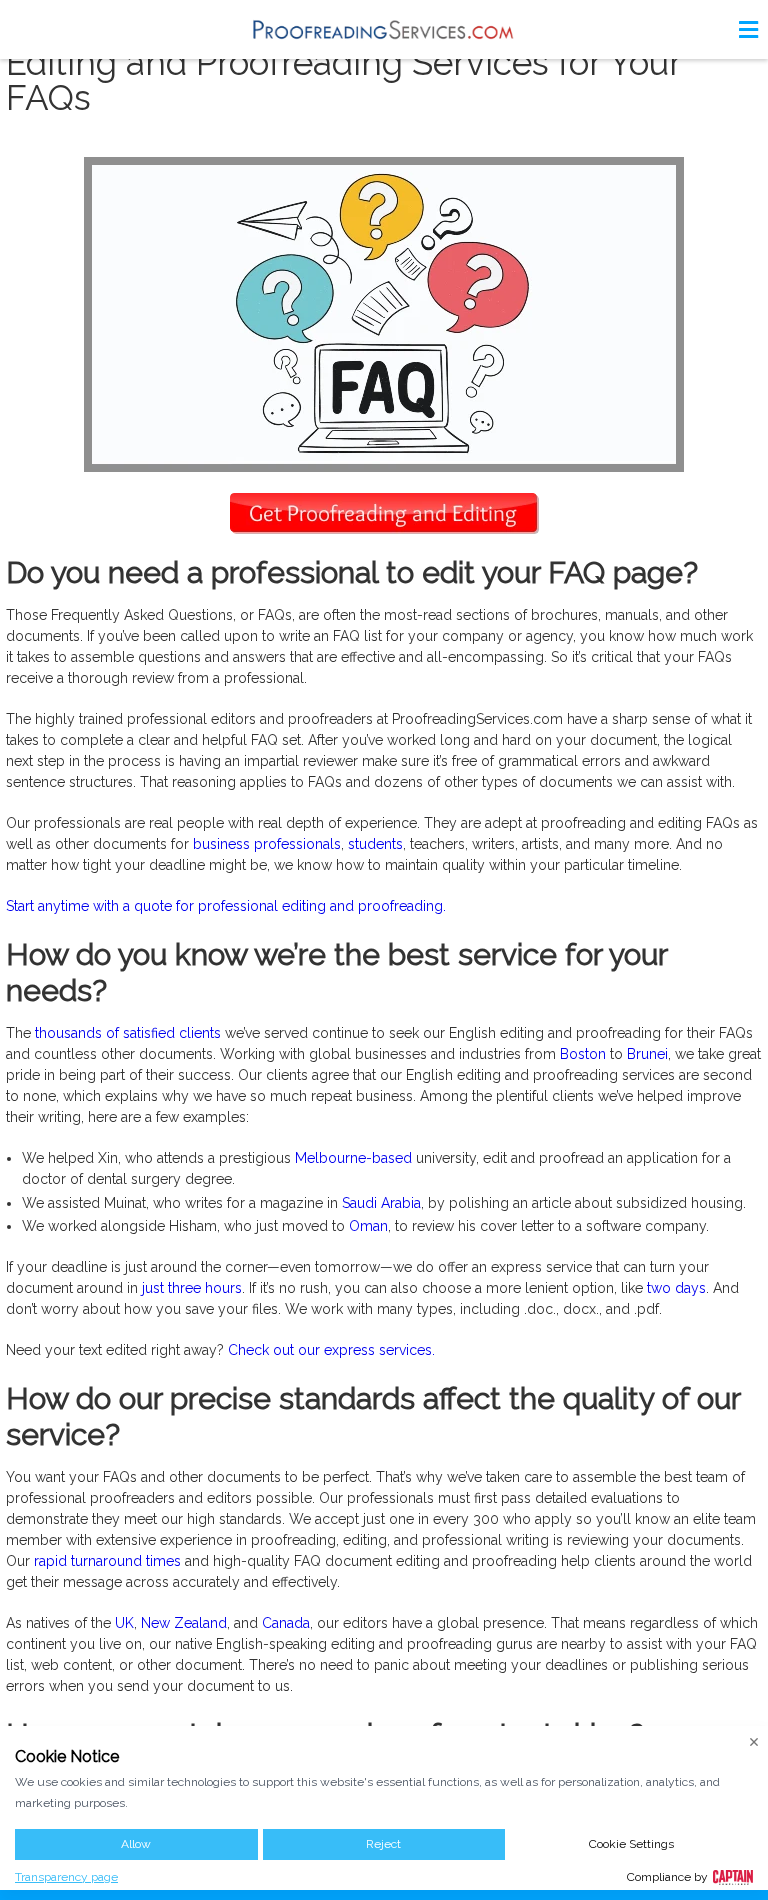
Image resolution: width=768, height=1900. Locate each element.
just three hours (192, 1288)
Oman (368, 1226)
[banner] (384, 29)
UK (124, 1623)
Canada (286, 1623)
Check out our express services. (331, 1350)
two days (676, 1288)
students (375, 844)
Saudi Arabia (381, 1203)
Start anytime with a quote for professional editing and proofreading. (226, 906)
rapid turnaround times (107, 1561)
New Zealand (184, 1623)
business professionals (267, 844)
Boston (583, 1054)
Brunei (647, 1054)
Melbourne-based (353, 1158)
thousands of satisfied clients (128, 1033)
